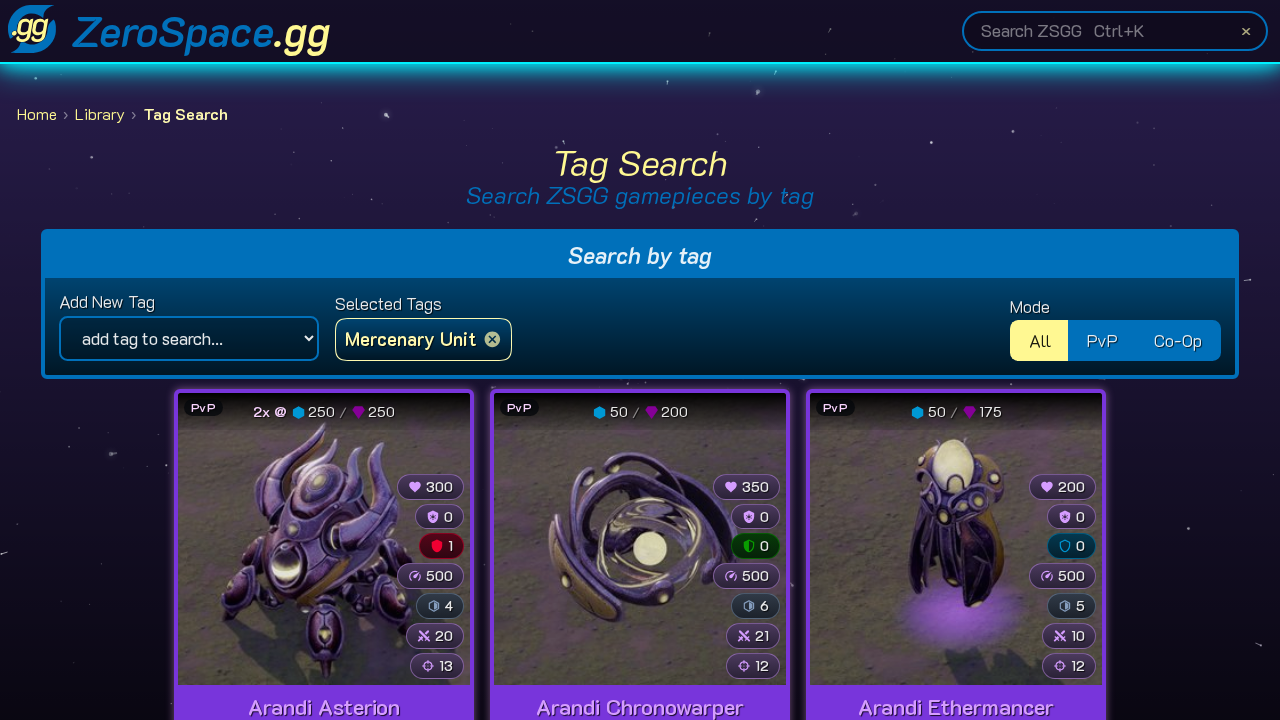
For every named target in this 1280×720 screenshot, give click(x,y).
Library (100, 114)
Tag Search (185, 114)
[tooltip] (313, 411)
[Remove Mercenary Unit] (492, 339)
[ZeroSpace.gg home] (32, 31)
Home (37, 114)
